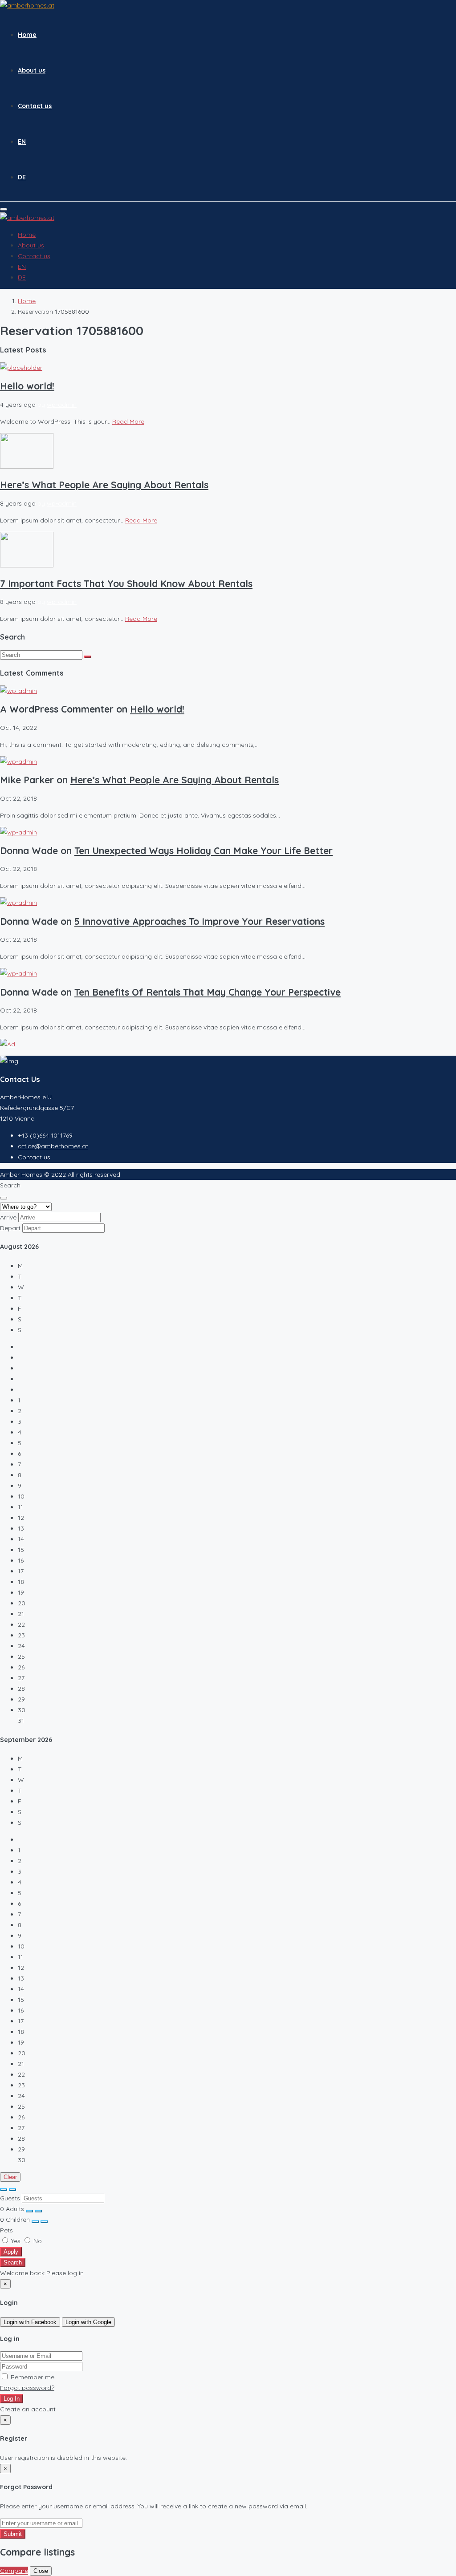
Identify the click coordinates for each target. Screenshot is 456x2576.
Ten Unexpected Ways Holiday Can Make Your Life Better (204, 851)
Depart (10, 1228)
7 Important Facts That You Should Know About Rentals (126, 583)
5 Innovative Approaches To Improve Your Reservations (199, 921)
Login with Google (88, 2322)
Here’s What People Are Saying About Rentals (104, 485)
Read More (128, 421)
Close (41, 2571)
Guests (10, 2198)
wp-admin (62, 405)
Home (27, 35)
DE (22, 177)
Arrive (8, 1217)
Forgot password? (27, 2388)
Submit (13, 2534)
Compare (14, 2571)
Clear (10, 2177)
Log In (12, 2399)
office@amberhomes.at (53, 1146)
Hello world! (27, 386)
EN (22, 142)
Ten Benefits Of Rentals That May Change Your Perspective (208, 992)
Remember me (32, 2377)
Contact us (35, 106)
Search (13, 2262)
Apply (11, 2252)
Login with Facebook (30, 2322)
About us (32, 70)
